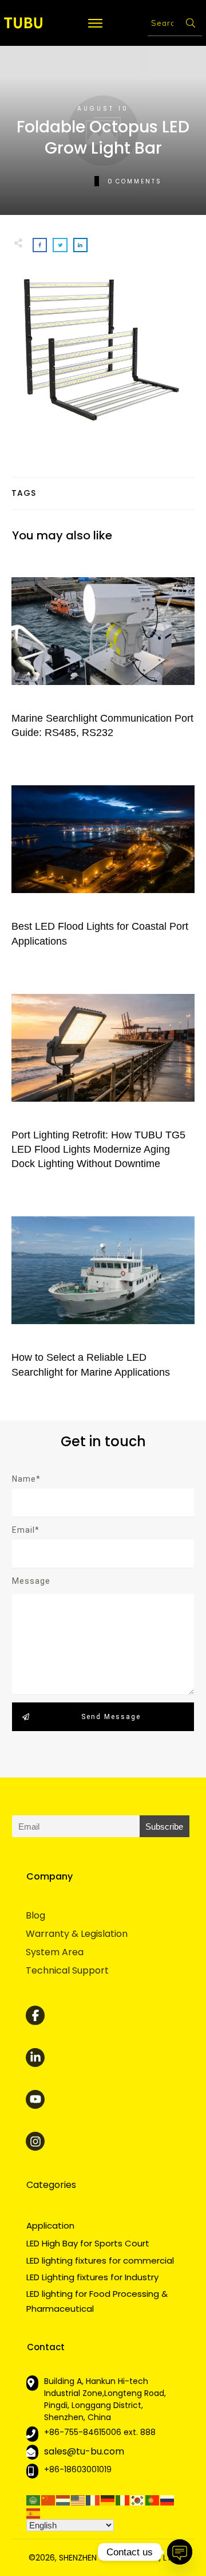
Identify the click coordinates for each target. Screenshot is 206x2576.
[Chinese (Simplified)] (49, 2499)
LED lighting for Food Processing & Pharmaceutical (97, 2301)
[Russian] (168, 2499)
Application (50, 2225)
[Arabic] (34, 2499)
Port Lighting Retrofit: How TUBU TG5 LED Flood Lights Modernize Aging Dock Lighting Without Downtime (103, 1078)
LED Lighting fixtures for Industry (92, 2277)
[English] (78, 2499)
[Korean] (138, 2499)
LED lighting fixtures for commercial (100, 2260)
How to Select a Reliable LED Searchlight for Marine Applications (103, 1293)
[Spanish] (34, 2513)
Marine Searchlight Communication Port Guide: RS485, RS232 (103, 653)
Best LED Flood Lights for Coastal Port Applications (103, 862)
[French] (93, 2499)
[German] (108, 2499)
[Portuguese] (153, 2499)
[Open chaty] (180, 2552)
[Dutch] (64, 2499)
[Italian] (123, 2499)
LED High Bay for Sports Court (88, 2243)
